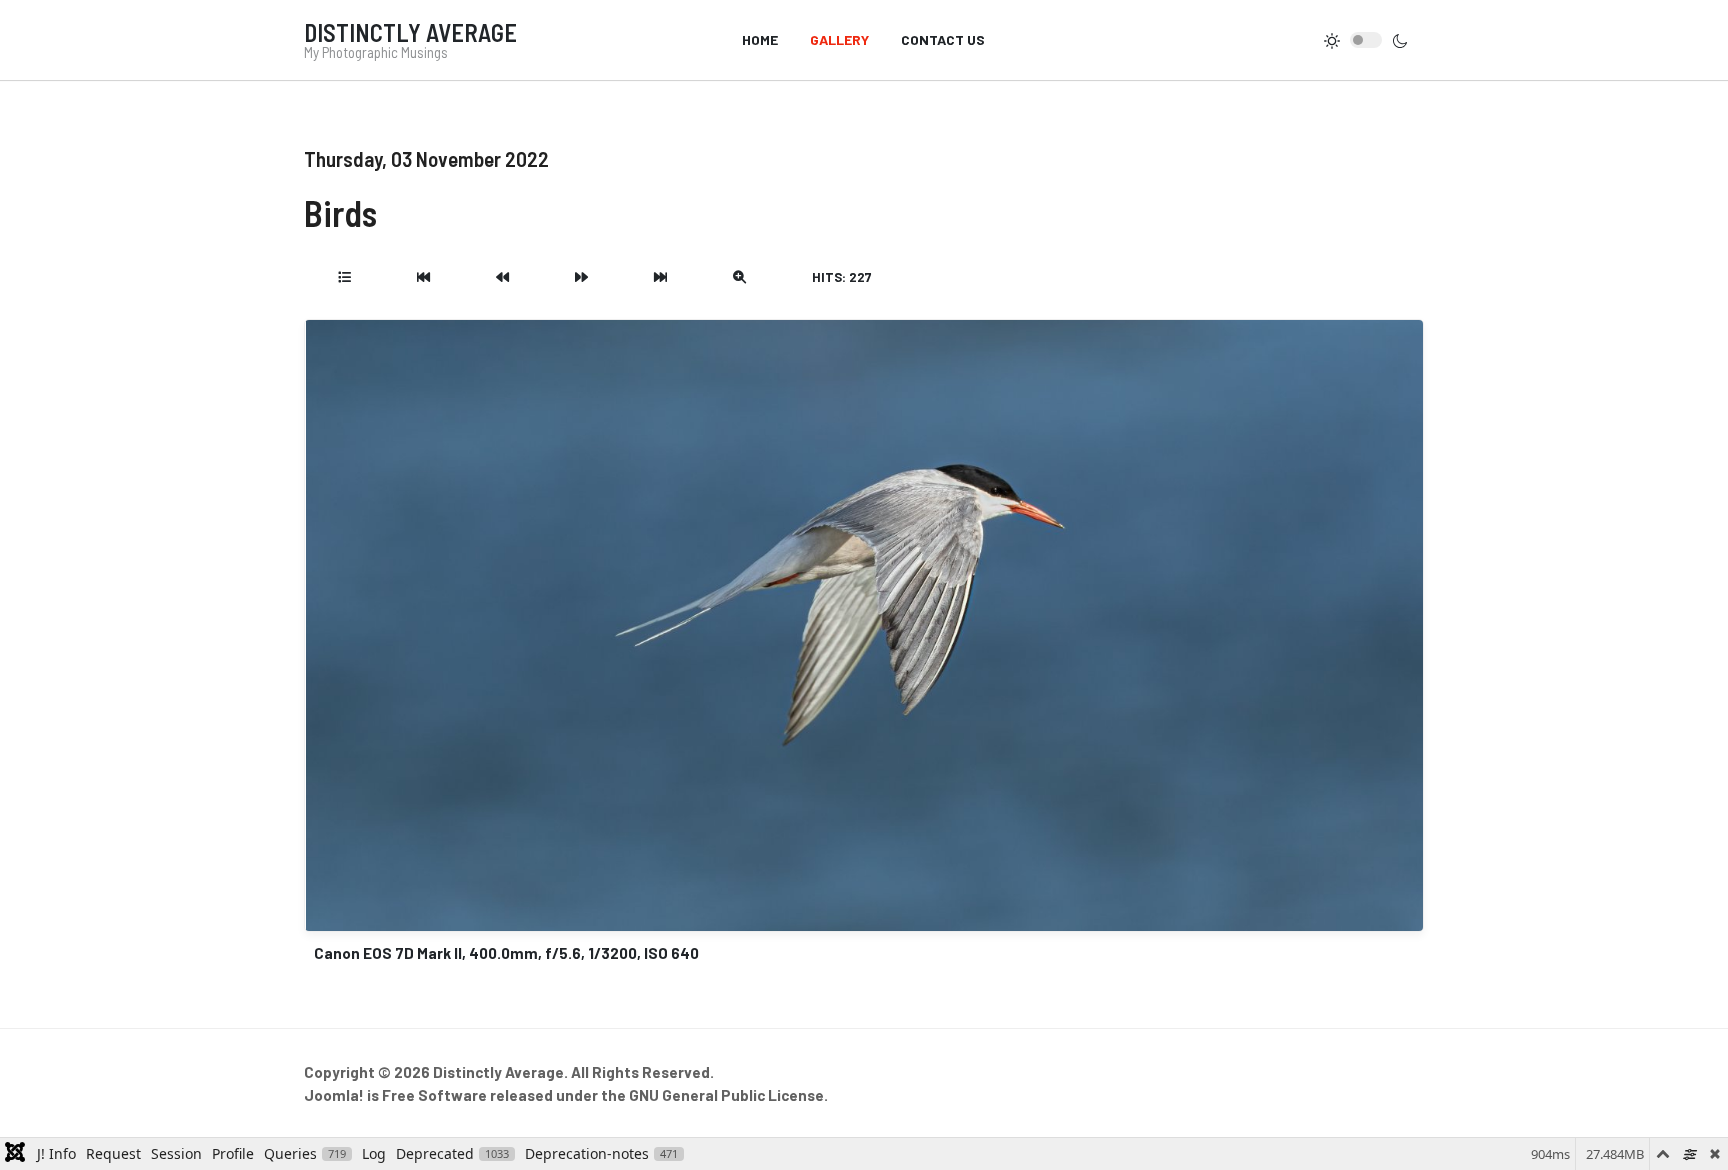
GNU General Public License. (728, 1095)
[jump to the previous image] (502, 277)
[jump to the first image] (423, 277)
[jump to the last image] (660, 277)
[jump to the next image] (581, 277)
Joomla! (334, 1095)
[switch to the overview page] (344, 277)
